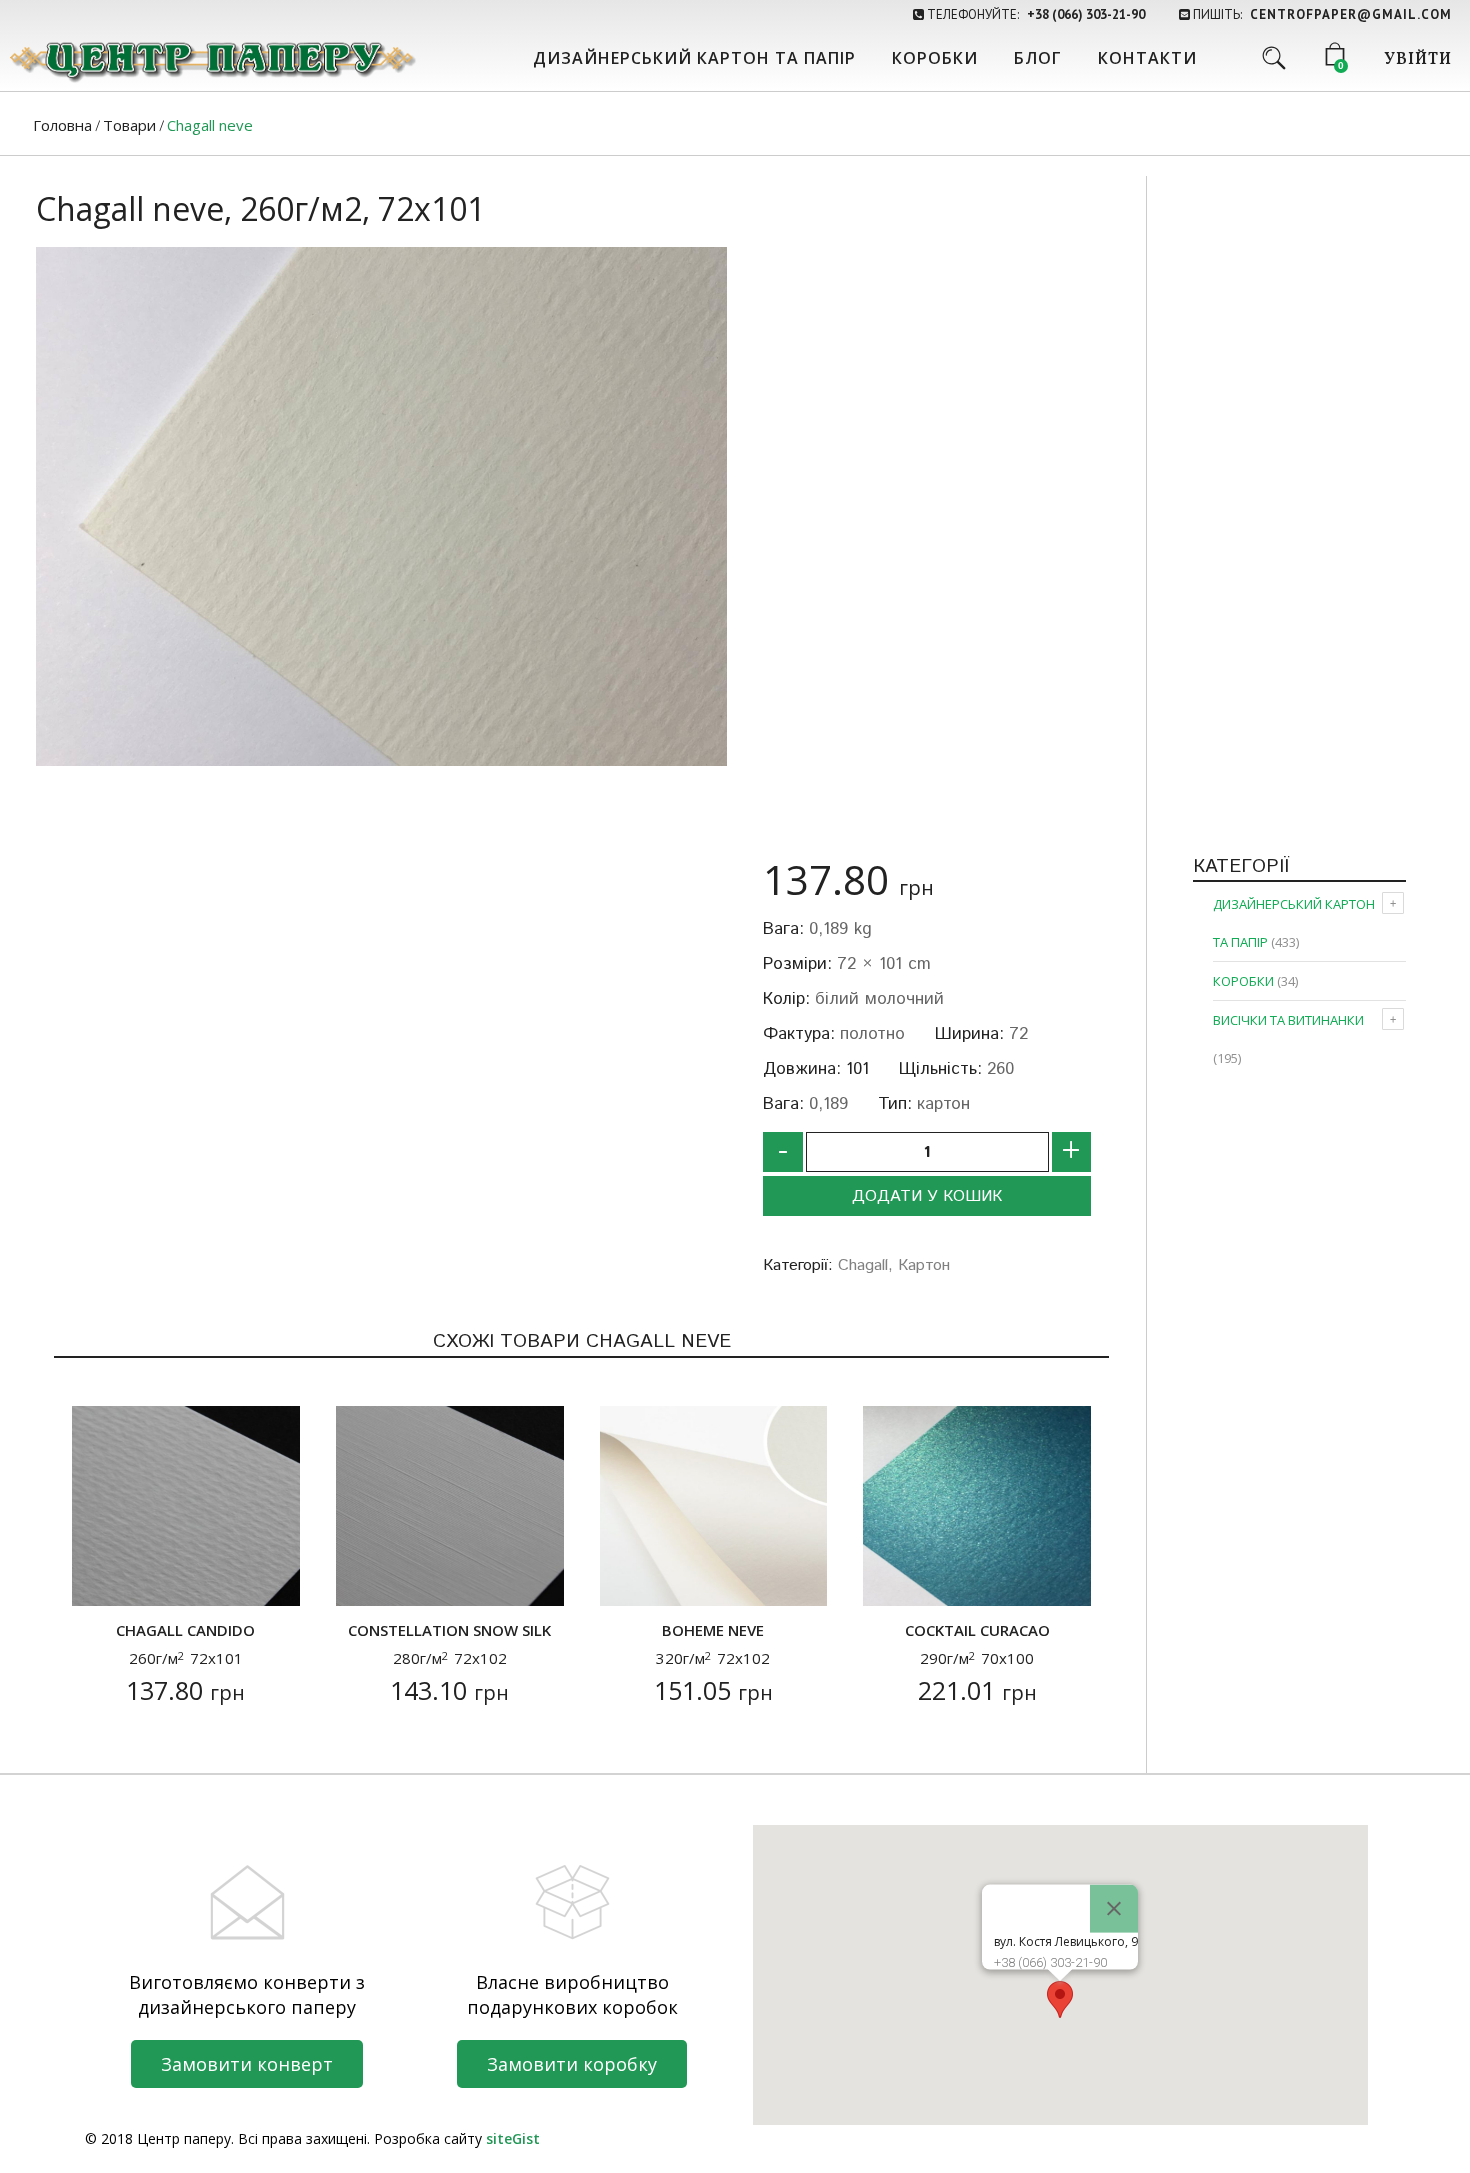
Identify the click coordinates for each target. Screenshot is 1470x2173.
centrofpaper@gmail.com (1351, 14)
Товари (129, 125)
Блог (1038, 58)
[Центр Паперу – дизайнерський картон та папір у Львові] (211, 60)
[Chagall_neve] (381, 506)
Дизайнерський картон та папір (694, 58)
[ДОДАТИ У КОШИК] (99, 1578)
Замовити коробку (572, 2064)
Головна (62, 125)
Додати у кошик (927, 1196)
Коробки (935, 58)
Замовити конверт (247, 2064)
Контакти (1147, 58)
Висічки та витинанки (1288, 1020)
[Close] (1114, 1909)
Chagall (863, 1265)
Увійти (1418, 60)
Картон (924, 1265)
